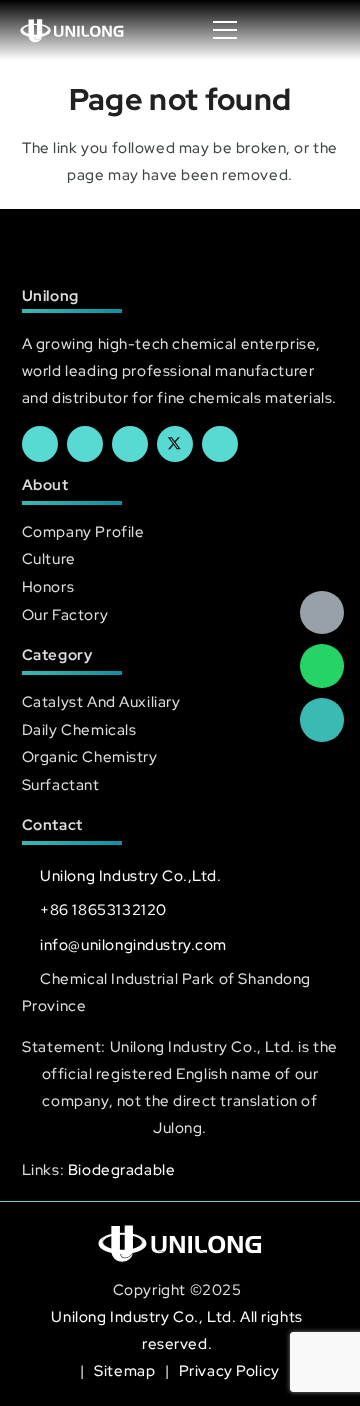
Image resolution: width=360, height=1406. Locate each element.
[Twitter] (175, 444)
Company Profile (83, 531)
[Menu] (225, 30)
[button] (324, 30)
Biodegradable (122, 1169)
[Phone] (322, 720)
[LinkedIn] (85, 444)
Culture (49, 558)
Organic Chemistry (90, 756)
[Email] (322, 613)
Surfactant (61, 784)
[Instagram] (220, 444)
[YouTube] (130, 444)
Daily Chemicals (79, 729)
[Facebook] (40, 444)
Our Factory (65, 614)
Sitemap (126, 1370)
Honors (48, 586)
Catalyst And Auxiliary (101, 701)
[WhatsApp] (322, 666)
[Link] (72, 30)
